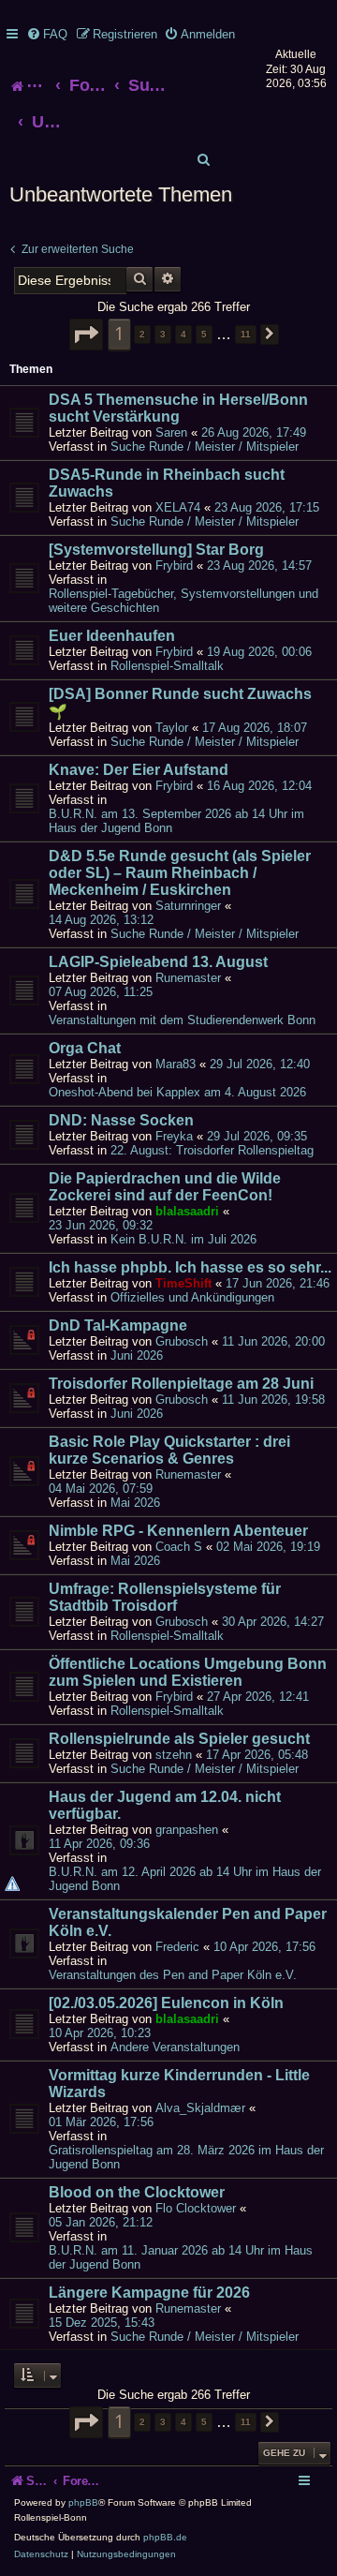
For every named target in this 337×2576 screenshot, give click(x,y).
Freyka (174, 1136)
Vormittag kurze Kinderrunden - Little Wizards (179, 2084)
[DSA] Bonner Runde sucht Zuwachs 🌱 (180, 703)
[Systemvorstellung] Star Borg (156, 550)
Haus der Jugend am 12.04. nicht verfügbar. (165, 1805)
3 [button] (163, 334)
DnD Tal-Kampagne (118, 1325)
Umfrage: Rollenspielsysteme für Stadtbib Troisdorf (165, 1597)
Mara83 (176, 1064)
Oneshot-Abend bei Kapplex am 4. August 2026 (177, 1092)
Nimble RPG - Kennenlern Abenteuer (178, 1531)
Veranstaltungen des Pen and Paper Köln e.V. (173, 1975)
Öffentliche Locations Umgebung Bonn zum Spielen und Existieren (188, 1672)
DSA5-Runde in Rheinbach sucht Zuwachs (167, 483)
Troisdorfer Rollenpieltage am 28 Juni (181, 1384)
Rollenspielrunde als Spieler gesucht (179, 1739)
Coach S (179, 1547)
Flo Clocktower (196, 2208)
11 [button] (246, 334)
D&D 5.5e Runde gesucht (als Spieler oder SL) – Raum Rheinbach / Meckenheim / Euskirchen (180, 873)
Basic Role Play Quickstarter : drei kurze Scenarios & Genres (169, 1450)
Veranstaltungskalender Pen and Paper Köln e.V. (188, 1922)
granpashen (187, 1830)
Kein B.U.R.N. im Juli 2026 (183, 1239)
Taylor (172, 728)
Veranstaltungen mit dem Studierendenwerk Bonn (182, 1020)
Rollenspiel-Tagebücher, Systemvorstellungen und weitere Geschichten (183, 601)
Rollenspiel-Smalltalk (167, 666)
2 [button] (142, 334)
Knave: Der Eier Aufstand (139, 770)
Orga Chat (85, 1048)
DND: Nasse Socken (121, 1120)
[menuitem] (47, 34)
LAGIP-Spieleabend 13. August (158, 962)
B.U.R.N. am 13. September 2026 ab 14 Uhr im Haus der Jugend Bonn (176, 821)
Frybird (174, 566)
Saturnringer (188, 906)
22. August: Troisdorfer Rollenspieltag (212, 1150)
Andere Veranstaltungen (175, 2047)
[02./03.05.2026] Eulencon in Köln (166, 2003)
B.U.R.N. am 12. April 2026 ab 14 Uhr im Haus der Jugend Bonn (185, 1879)
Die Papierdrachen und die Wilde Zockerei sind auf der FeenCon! (165, 1187)
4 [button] (183, 334)
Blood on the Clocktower (137, 2192)
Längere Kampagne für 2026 (149, 2293)
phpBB (83, 2502)
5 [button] (204, 334)
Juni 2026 (137, 1355)
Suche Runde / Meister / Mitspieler (205, 447)
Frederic (177, 1947)
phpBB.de (165, 2537)
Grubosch (182, 1341)
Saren (171, 432)
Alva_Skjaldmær (200, 2108)
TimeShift (183, 1283)
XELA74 (178, 507)
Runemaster (188, 978)
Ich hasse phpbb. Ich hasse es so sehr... (190, 1267)
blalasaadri (187, 1211)
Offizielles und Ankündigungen (192, 1297)
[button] (86, 335)
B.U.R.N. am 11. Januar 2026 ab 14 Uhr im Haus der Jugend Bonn (181, 2257)
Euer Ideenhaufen (112, 636)
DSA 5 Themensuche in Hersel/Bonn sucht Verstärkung (178, 408)
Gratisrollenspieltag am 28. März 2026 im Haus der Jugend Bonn (186, 2157)
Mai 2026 (135, 1503)
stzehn (174, 1755)
